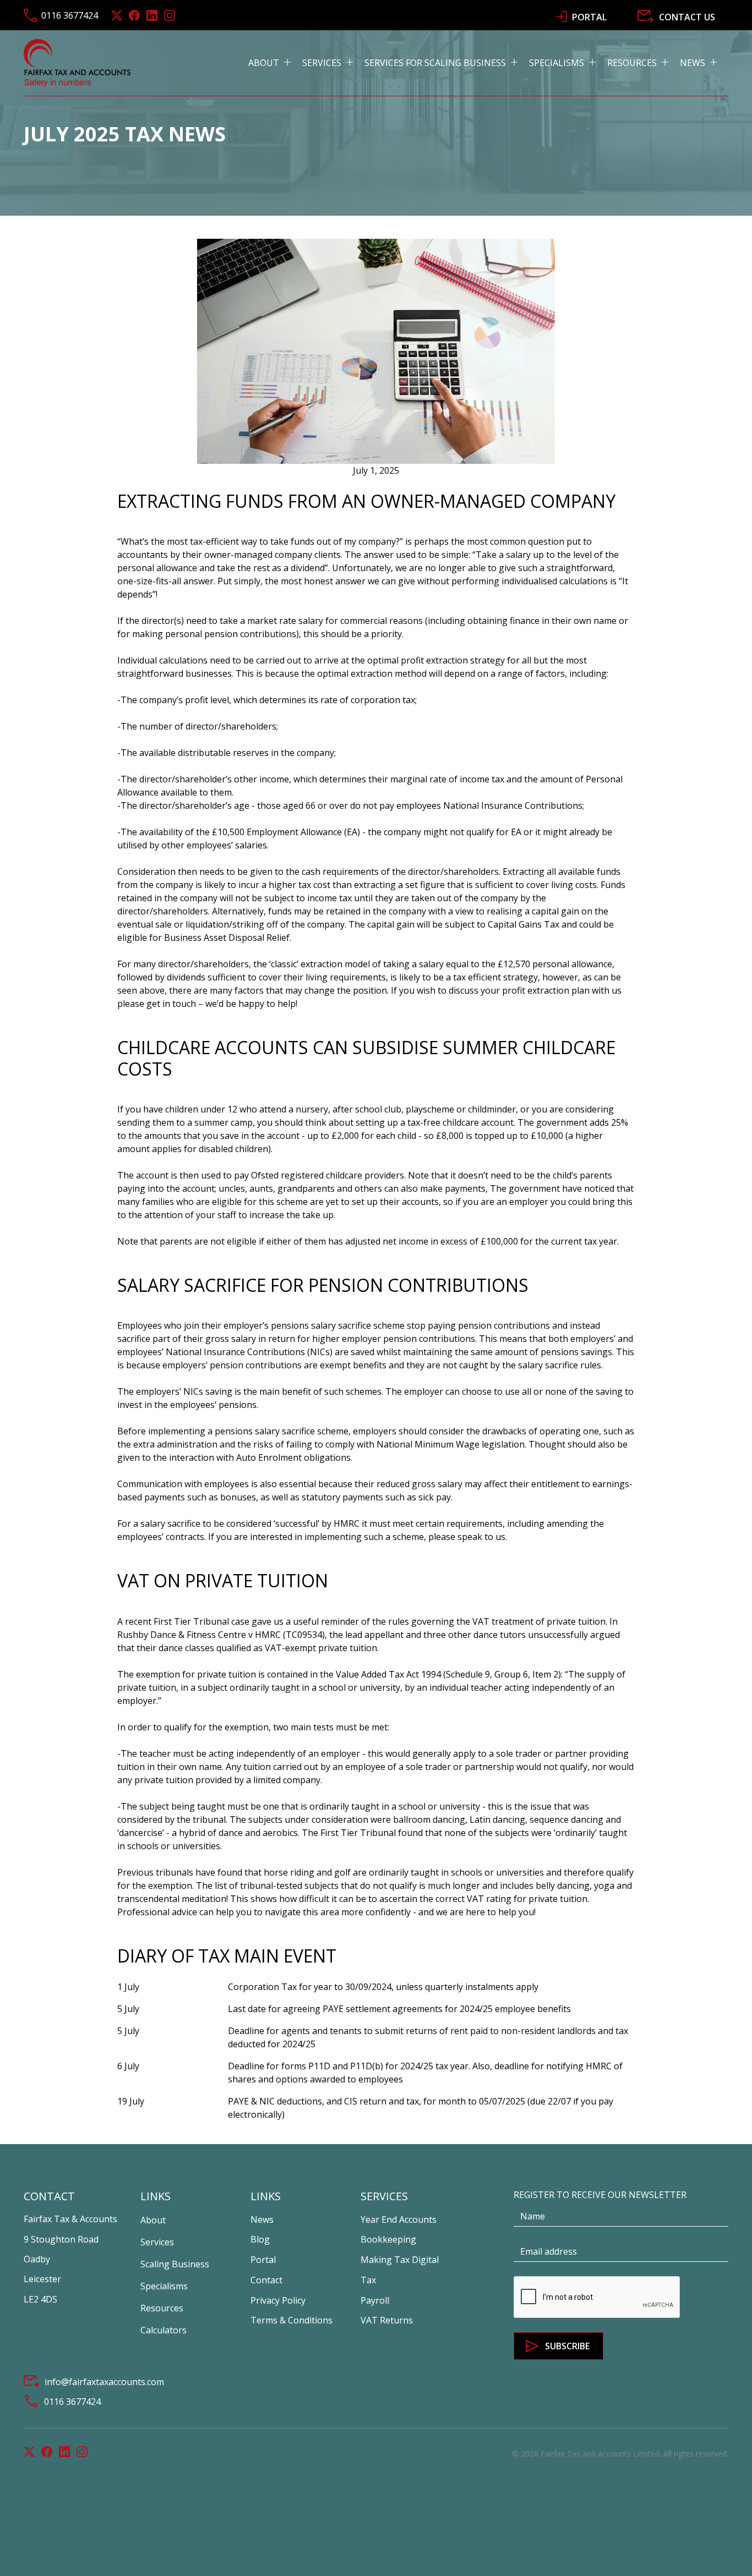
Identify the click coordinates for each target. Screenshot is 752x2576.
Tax (368, 2280)
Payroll (375, 2300)
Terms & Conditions (291, 2320)
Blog (260, 2239)
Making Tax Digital (400, 2260)
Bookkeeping (388, 2239)
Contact (266, 2280)
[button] (275, 63)
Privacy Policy (278, 2300)
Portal (263, 2260)
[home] (77, 63)
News (262, 2219)
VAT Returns (387, 2320)
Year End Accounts (399, 2219)
